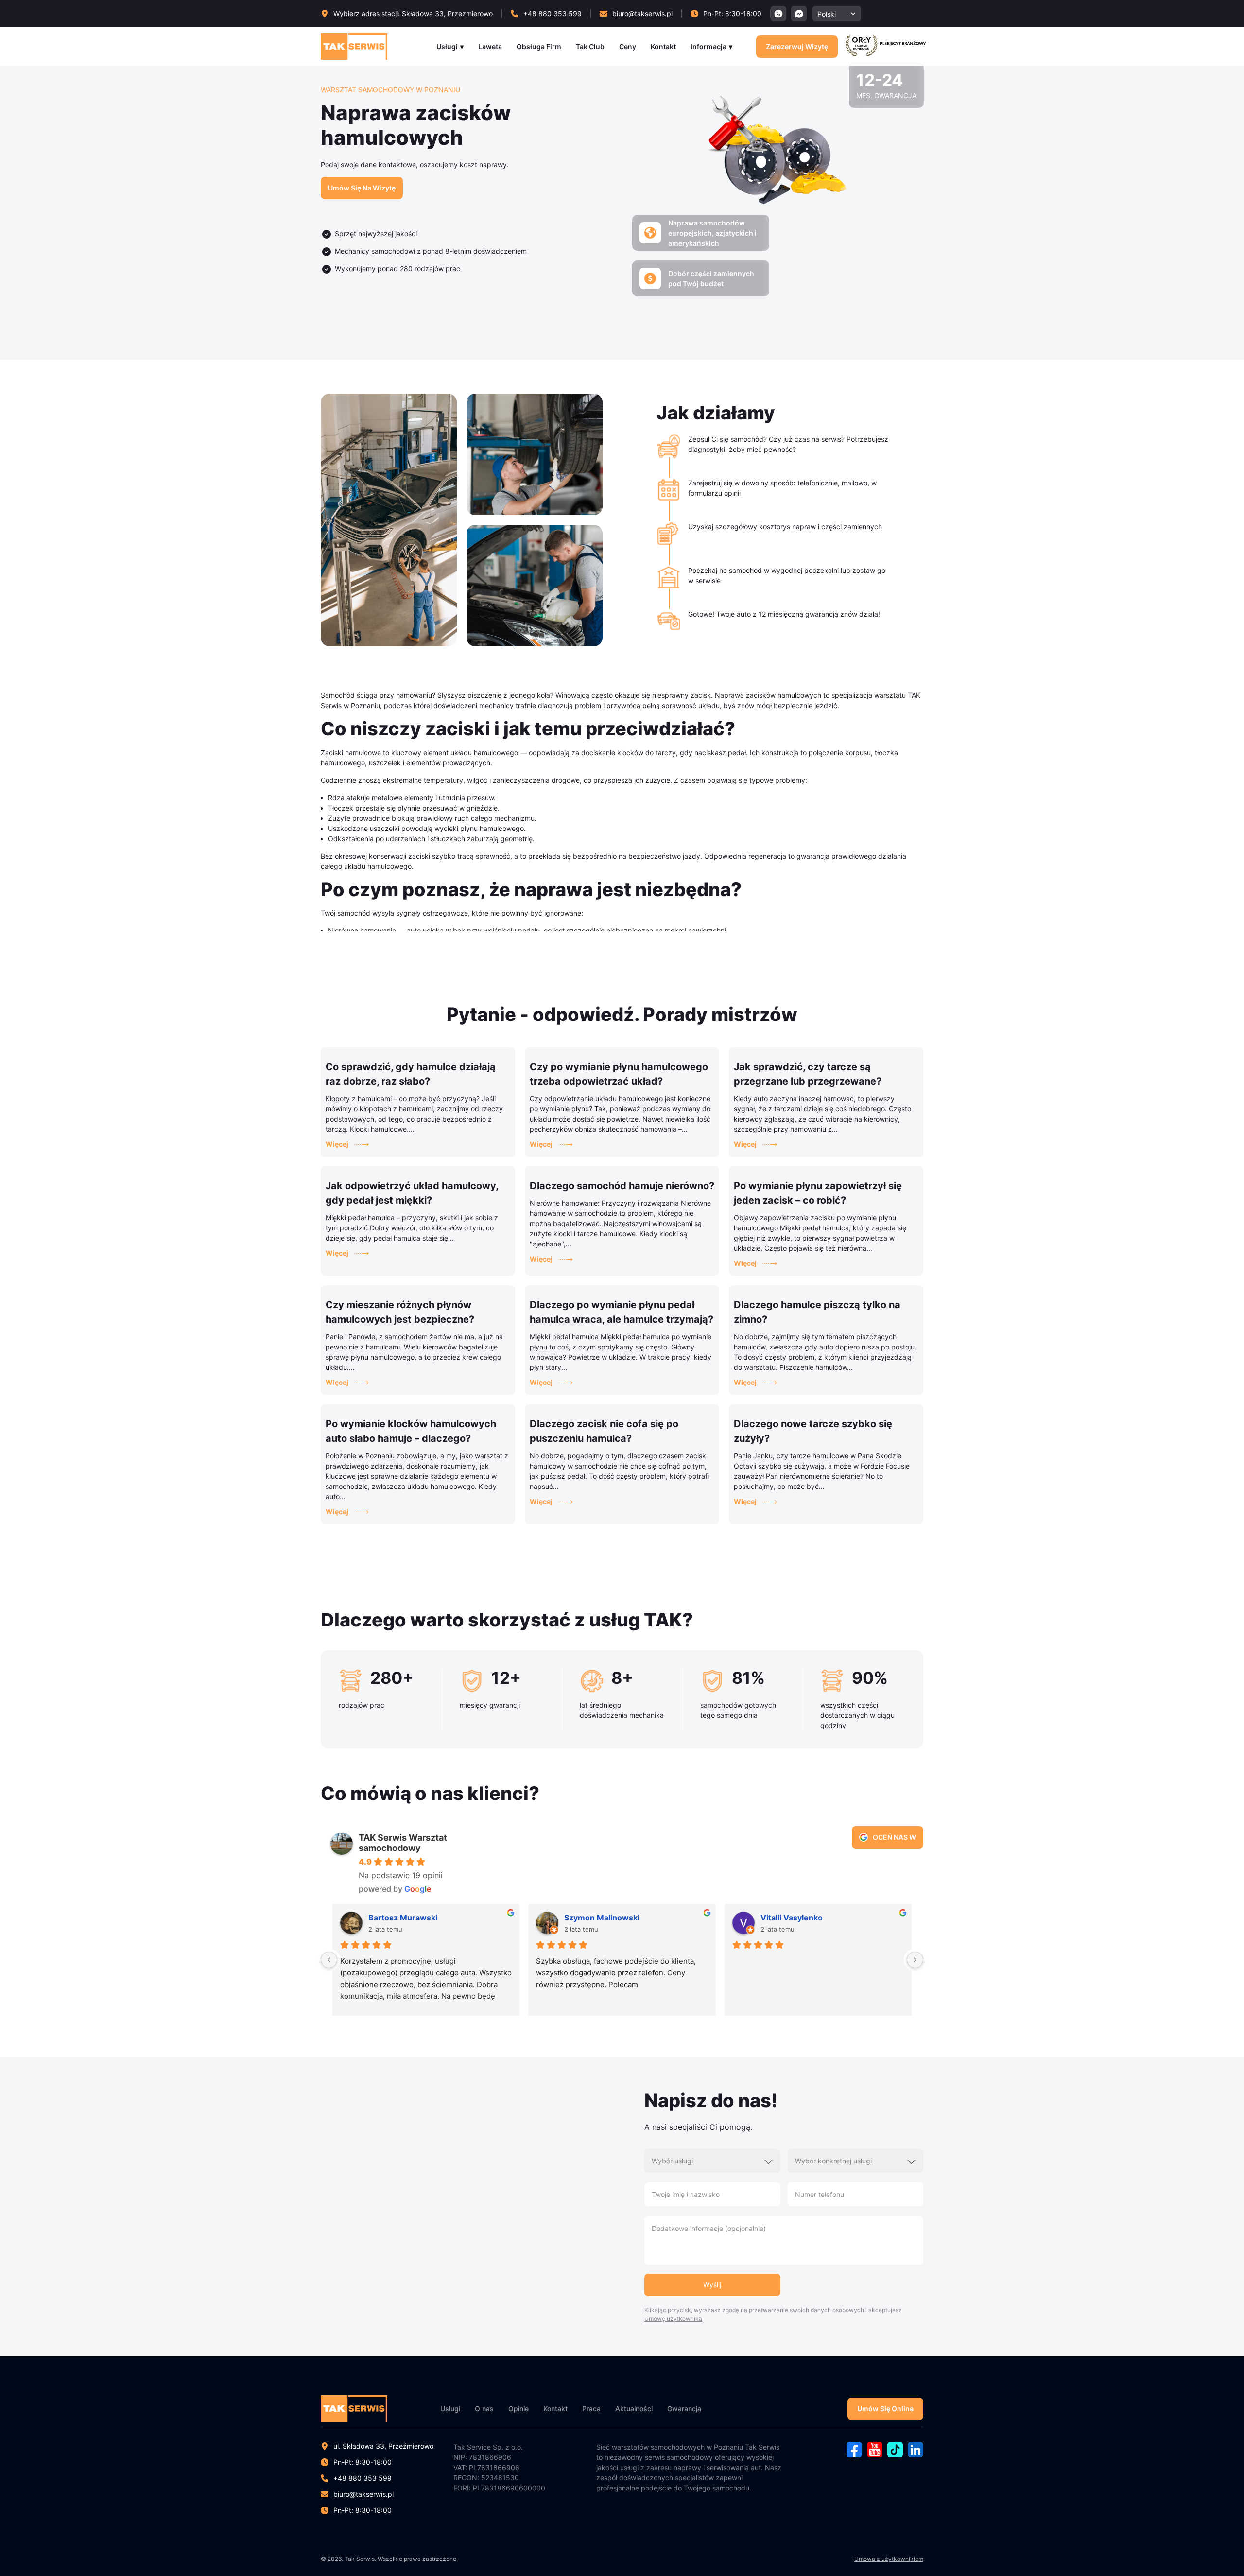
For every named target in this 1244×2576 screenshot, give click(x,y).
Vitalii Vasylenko (792, 1918)
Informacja (708, 46)
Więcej (337, 1144)
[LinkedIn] (916, 2455)
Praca (591, 2409)
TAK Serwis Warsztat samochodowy (403, 1843)
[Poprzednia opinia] (329, 1960)
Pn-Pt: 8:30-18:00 (363, 2510)
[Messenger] (799, 14)
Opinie (518, 2409)
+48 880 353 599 (363, 2478)
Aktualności (634, 2409)
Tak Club (590, 46)
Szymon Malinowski (602, 1918)
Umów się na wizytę (362, 188)
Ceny (628, 46)
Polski (827, 14)
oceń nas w (894, 1837)
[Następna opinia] (915, 1960)
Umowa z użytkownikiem (889, 2559)
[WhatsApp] (778, 14)
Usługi (447, 46)
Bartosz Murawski (403, 1918)
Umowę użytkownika (673, 2319)
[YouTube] (875, 2455)
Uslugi (450, 2409)
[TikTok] (895, 2455)
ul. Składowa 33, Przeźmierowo (383, 2446)
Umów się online (885, 2409)
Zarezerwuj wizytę (797, 46)
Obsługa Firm (539, 46)
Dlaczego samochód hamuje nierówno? (622, 1186)
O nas (484, 2409)
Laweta (490, 46)
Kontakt (663, 46)
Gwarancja (684, 2409)
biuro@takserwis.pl (363, 2494)
